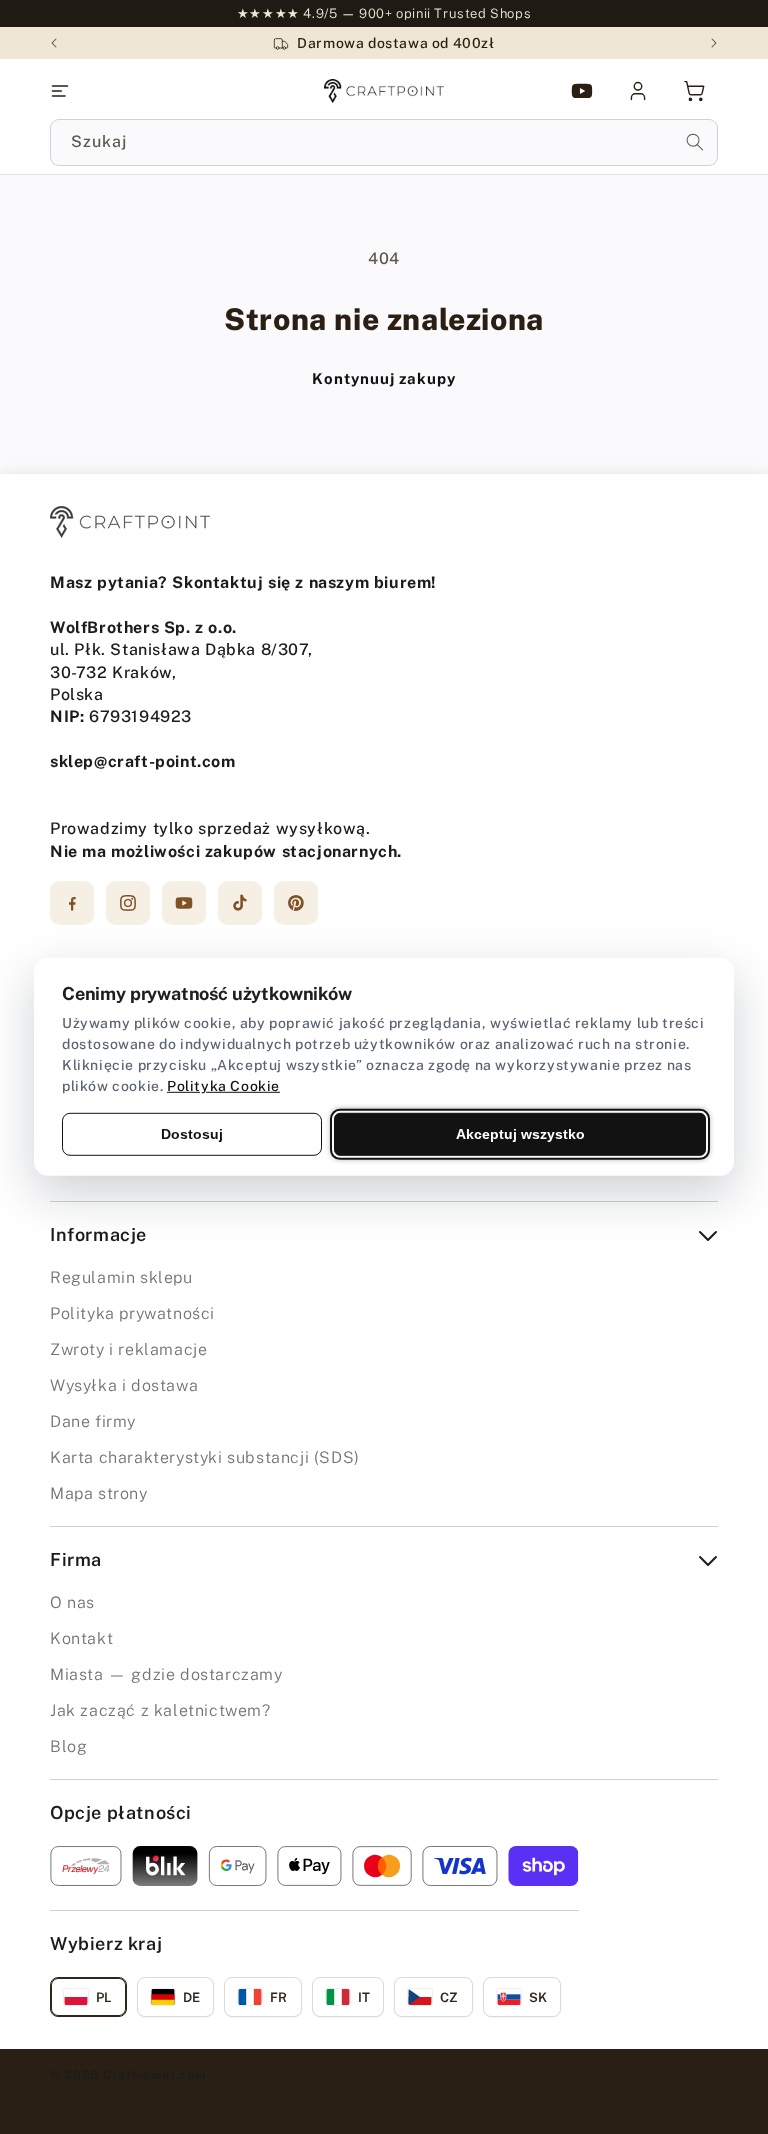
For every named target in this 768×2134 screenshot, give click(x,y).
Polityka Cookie (223, 1086)
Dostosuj (192, 1134)
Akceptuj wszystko (520, 1134)
